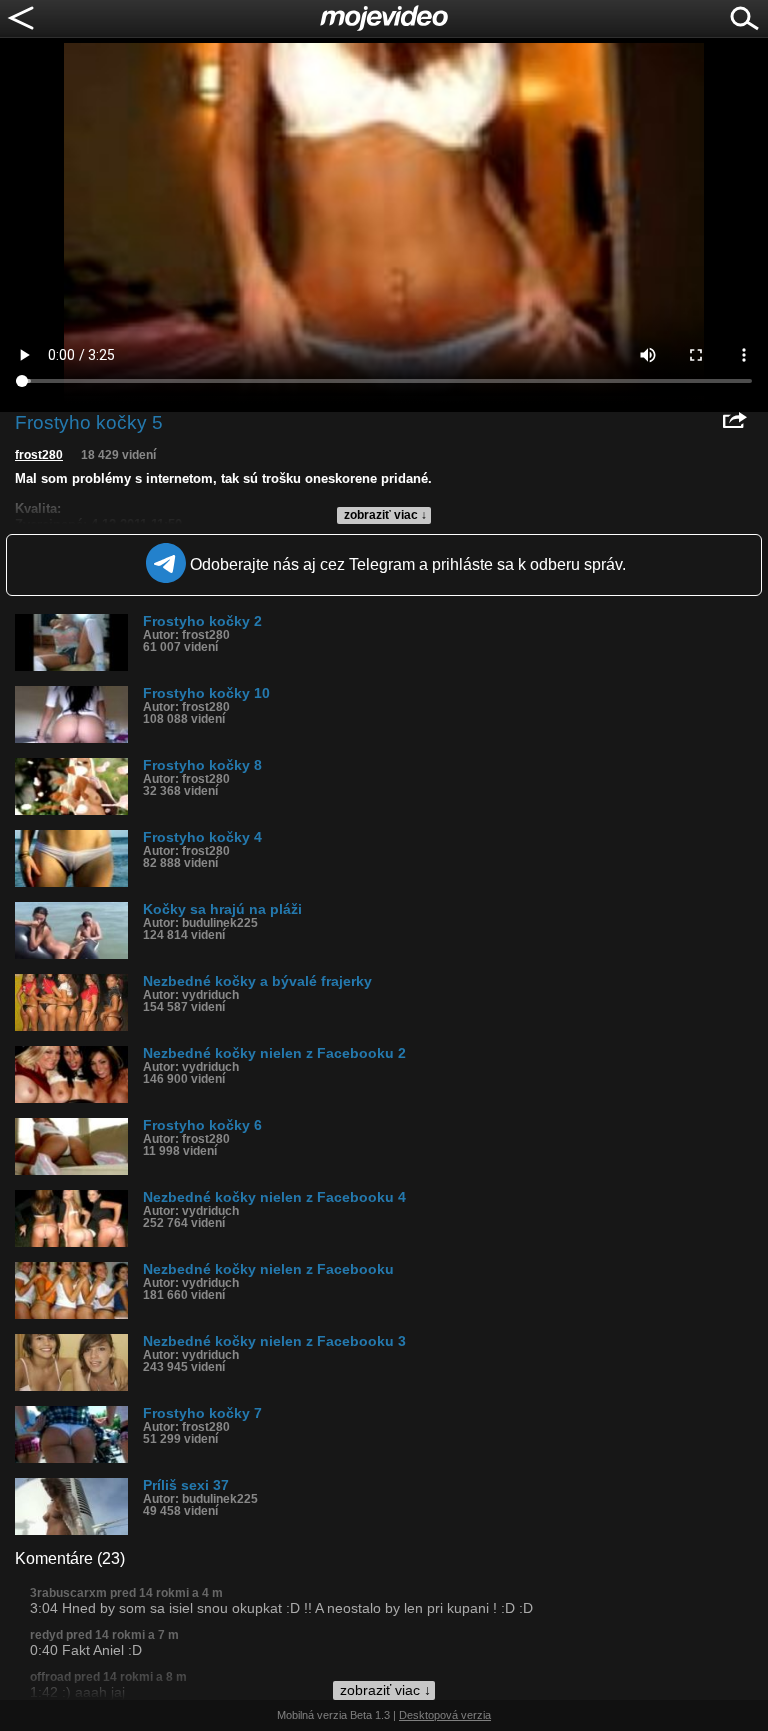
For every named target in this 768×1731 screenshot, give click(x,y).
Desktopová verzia (445, 1715)
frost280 (39, 455)
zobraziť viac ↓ (385, 515)
